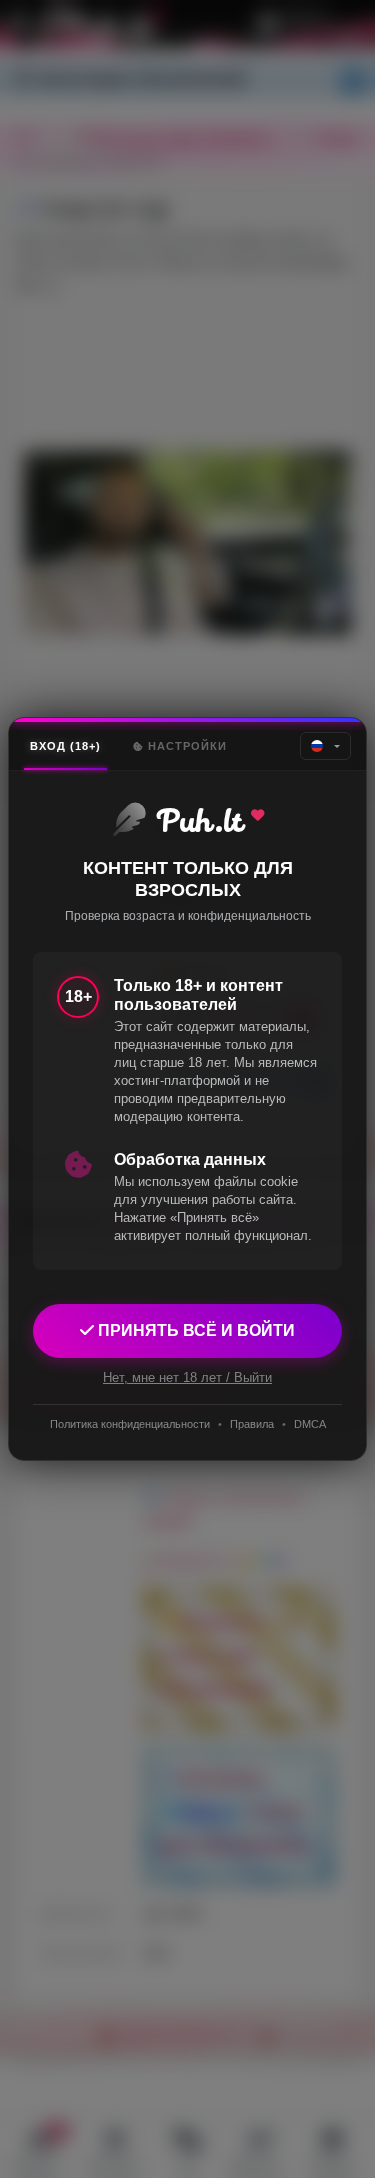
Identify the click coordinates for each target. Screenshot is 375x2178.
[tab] (65, 746)
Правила (252, 1424)
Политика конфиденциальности (130, 1424)
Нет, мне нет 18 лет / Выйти (187, 1377)
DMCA (310, 1424)
